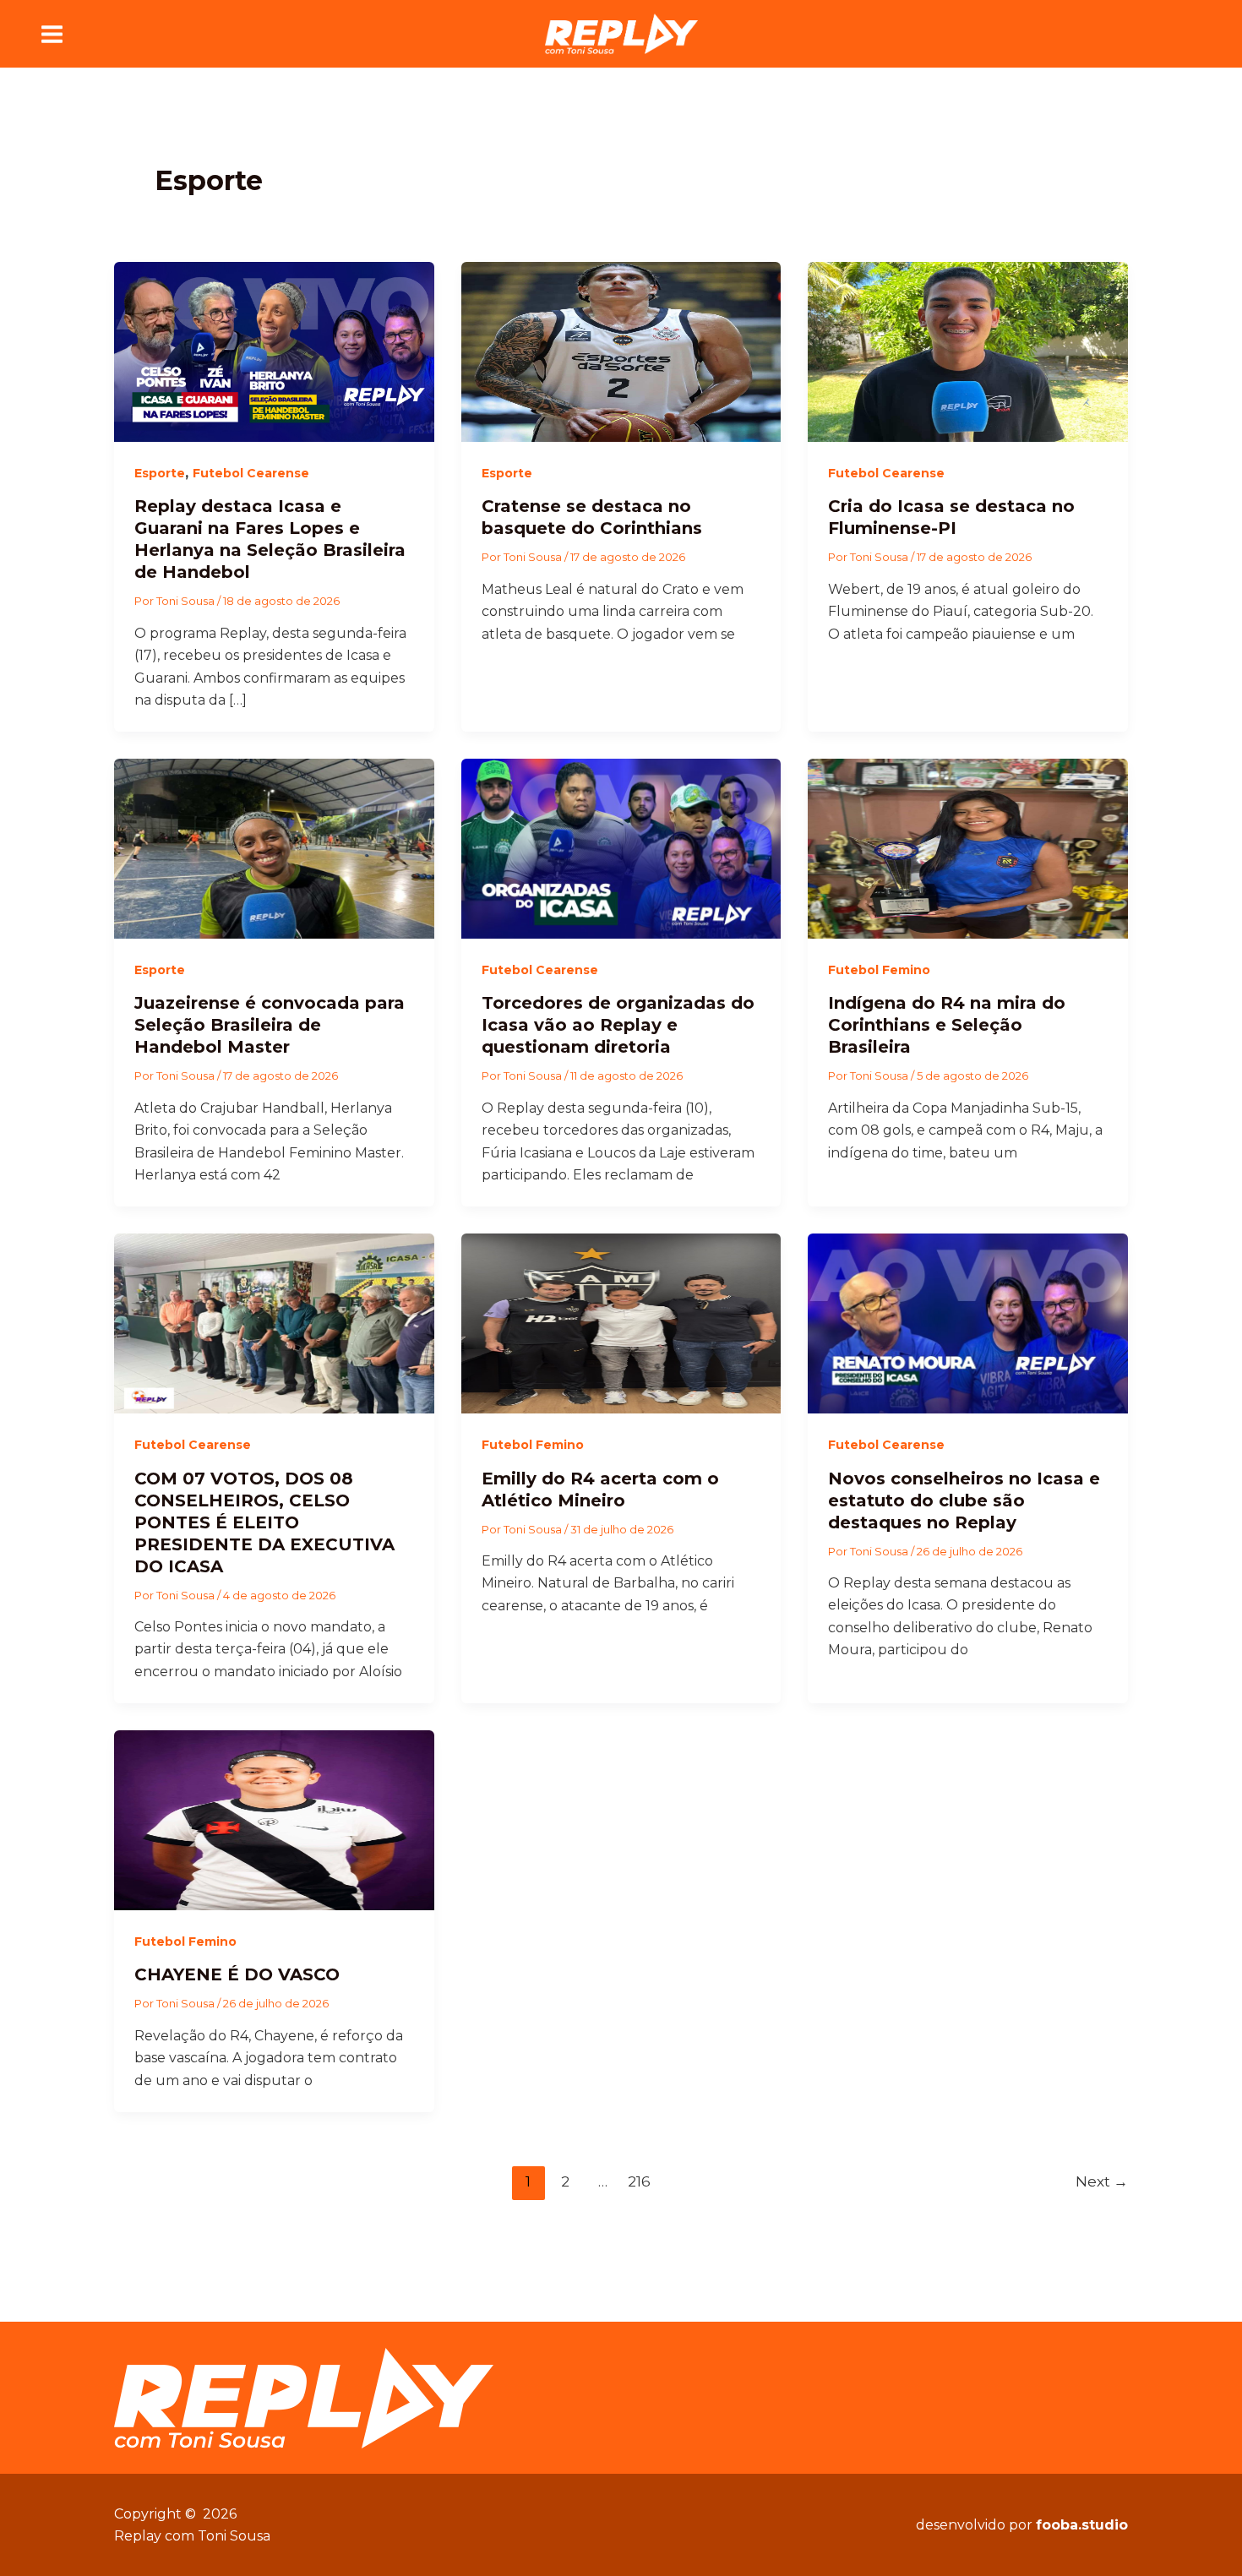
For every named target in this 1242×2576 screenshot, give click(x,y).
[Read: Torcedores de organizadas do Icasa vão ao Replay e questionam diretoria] (621, 848)
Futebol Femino (879, 970)
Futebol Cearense (251, 473)
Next (1102, 2181)
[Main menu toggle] (52, 34)
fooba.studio (1082, 2525)
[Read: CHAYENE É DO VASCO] (274, 1819)
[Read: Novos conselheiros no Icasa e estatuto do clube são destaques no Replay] (968, 1323)
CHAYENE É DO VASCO (237, 1974)
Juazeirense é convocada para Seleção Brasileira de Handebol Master (270, 1025)
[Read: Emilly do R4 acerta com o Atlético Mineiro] (621, 1323)
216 (639, 2181)
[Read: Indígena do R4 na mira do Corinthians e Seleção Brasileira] (968, 848)
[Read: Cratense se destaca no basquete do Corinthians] (621, 351)
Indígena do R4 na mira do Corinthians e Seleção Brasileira (947, 1025)
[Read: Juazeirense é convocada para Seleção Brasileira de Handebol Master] (274, 848)
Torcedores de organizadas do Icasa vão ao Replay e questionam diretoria (618, 1025)
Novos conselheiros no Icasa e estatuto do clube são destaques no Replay (964, 1500)
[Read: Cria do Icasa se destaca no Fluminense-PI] (968, 351)
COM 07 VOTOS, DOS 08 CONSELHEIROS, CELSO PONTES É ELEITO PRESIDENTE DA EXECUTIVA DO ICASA (264, 1522)
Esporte (160, 473)
